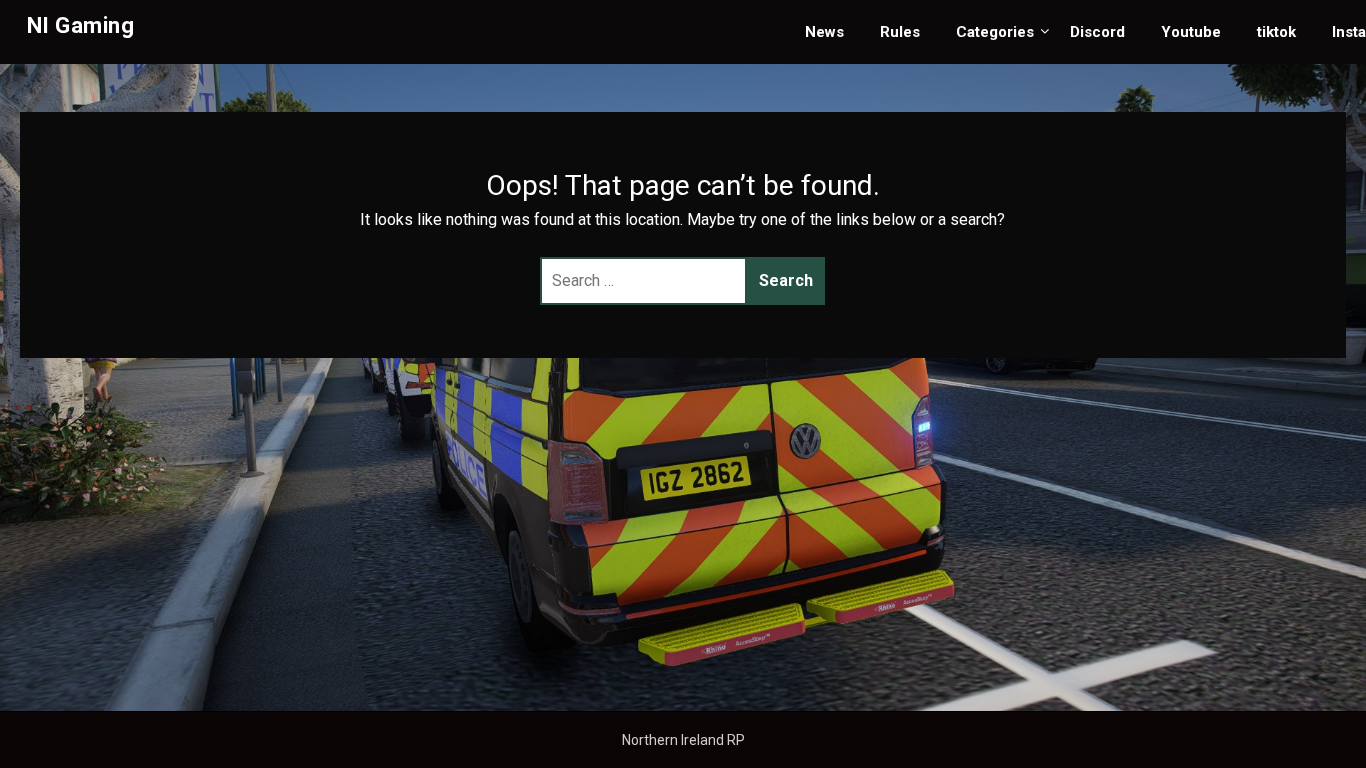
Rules (900, 32)
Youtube (1191, 32)
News (824, 32)
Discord (1097, 32)
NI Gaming (81, 25)
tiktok (1276, 32)
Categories (995, 32)
